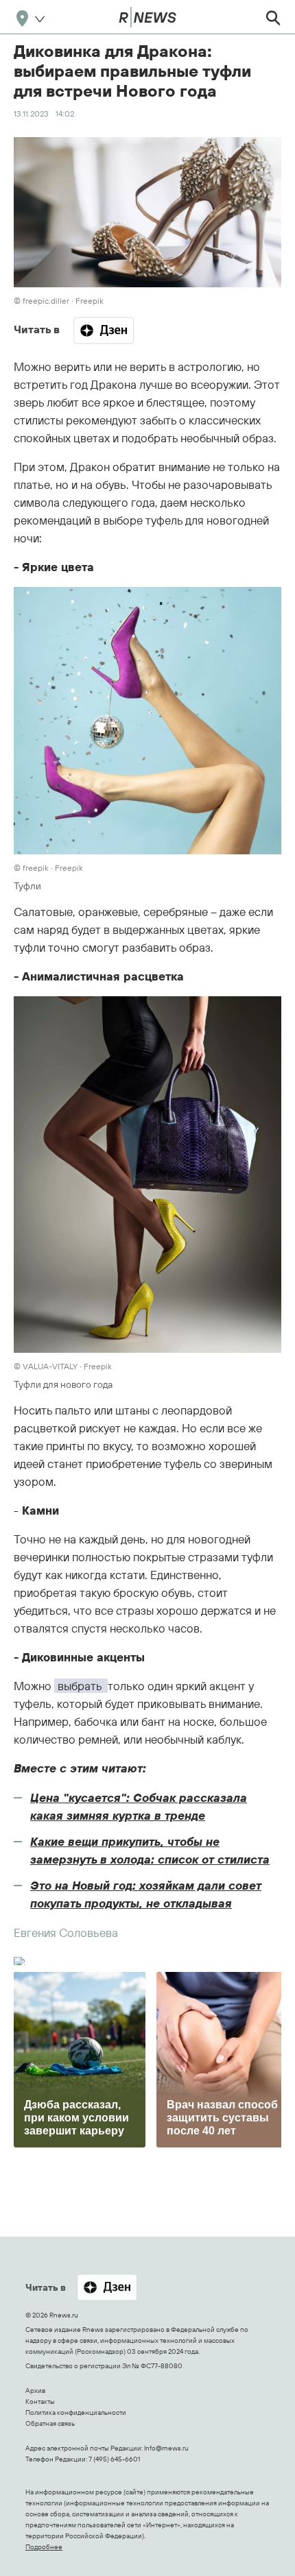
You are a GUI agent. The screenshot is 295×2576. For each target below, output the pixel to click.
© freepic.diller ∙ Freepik (59, 301)
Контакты (40, 2402)
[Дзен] (104, 330)
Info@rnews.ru (166, 2448)
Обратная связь (50, 2423)
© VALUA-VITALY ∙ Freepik (63, 1366)
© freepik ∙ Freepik (48, 868)
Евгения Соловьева (66, 1933)
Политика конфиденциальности (76, 2412)
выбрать (81, 1686)
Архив (35, 2391)
